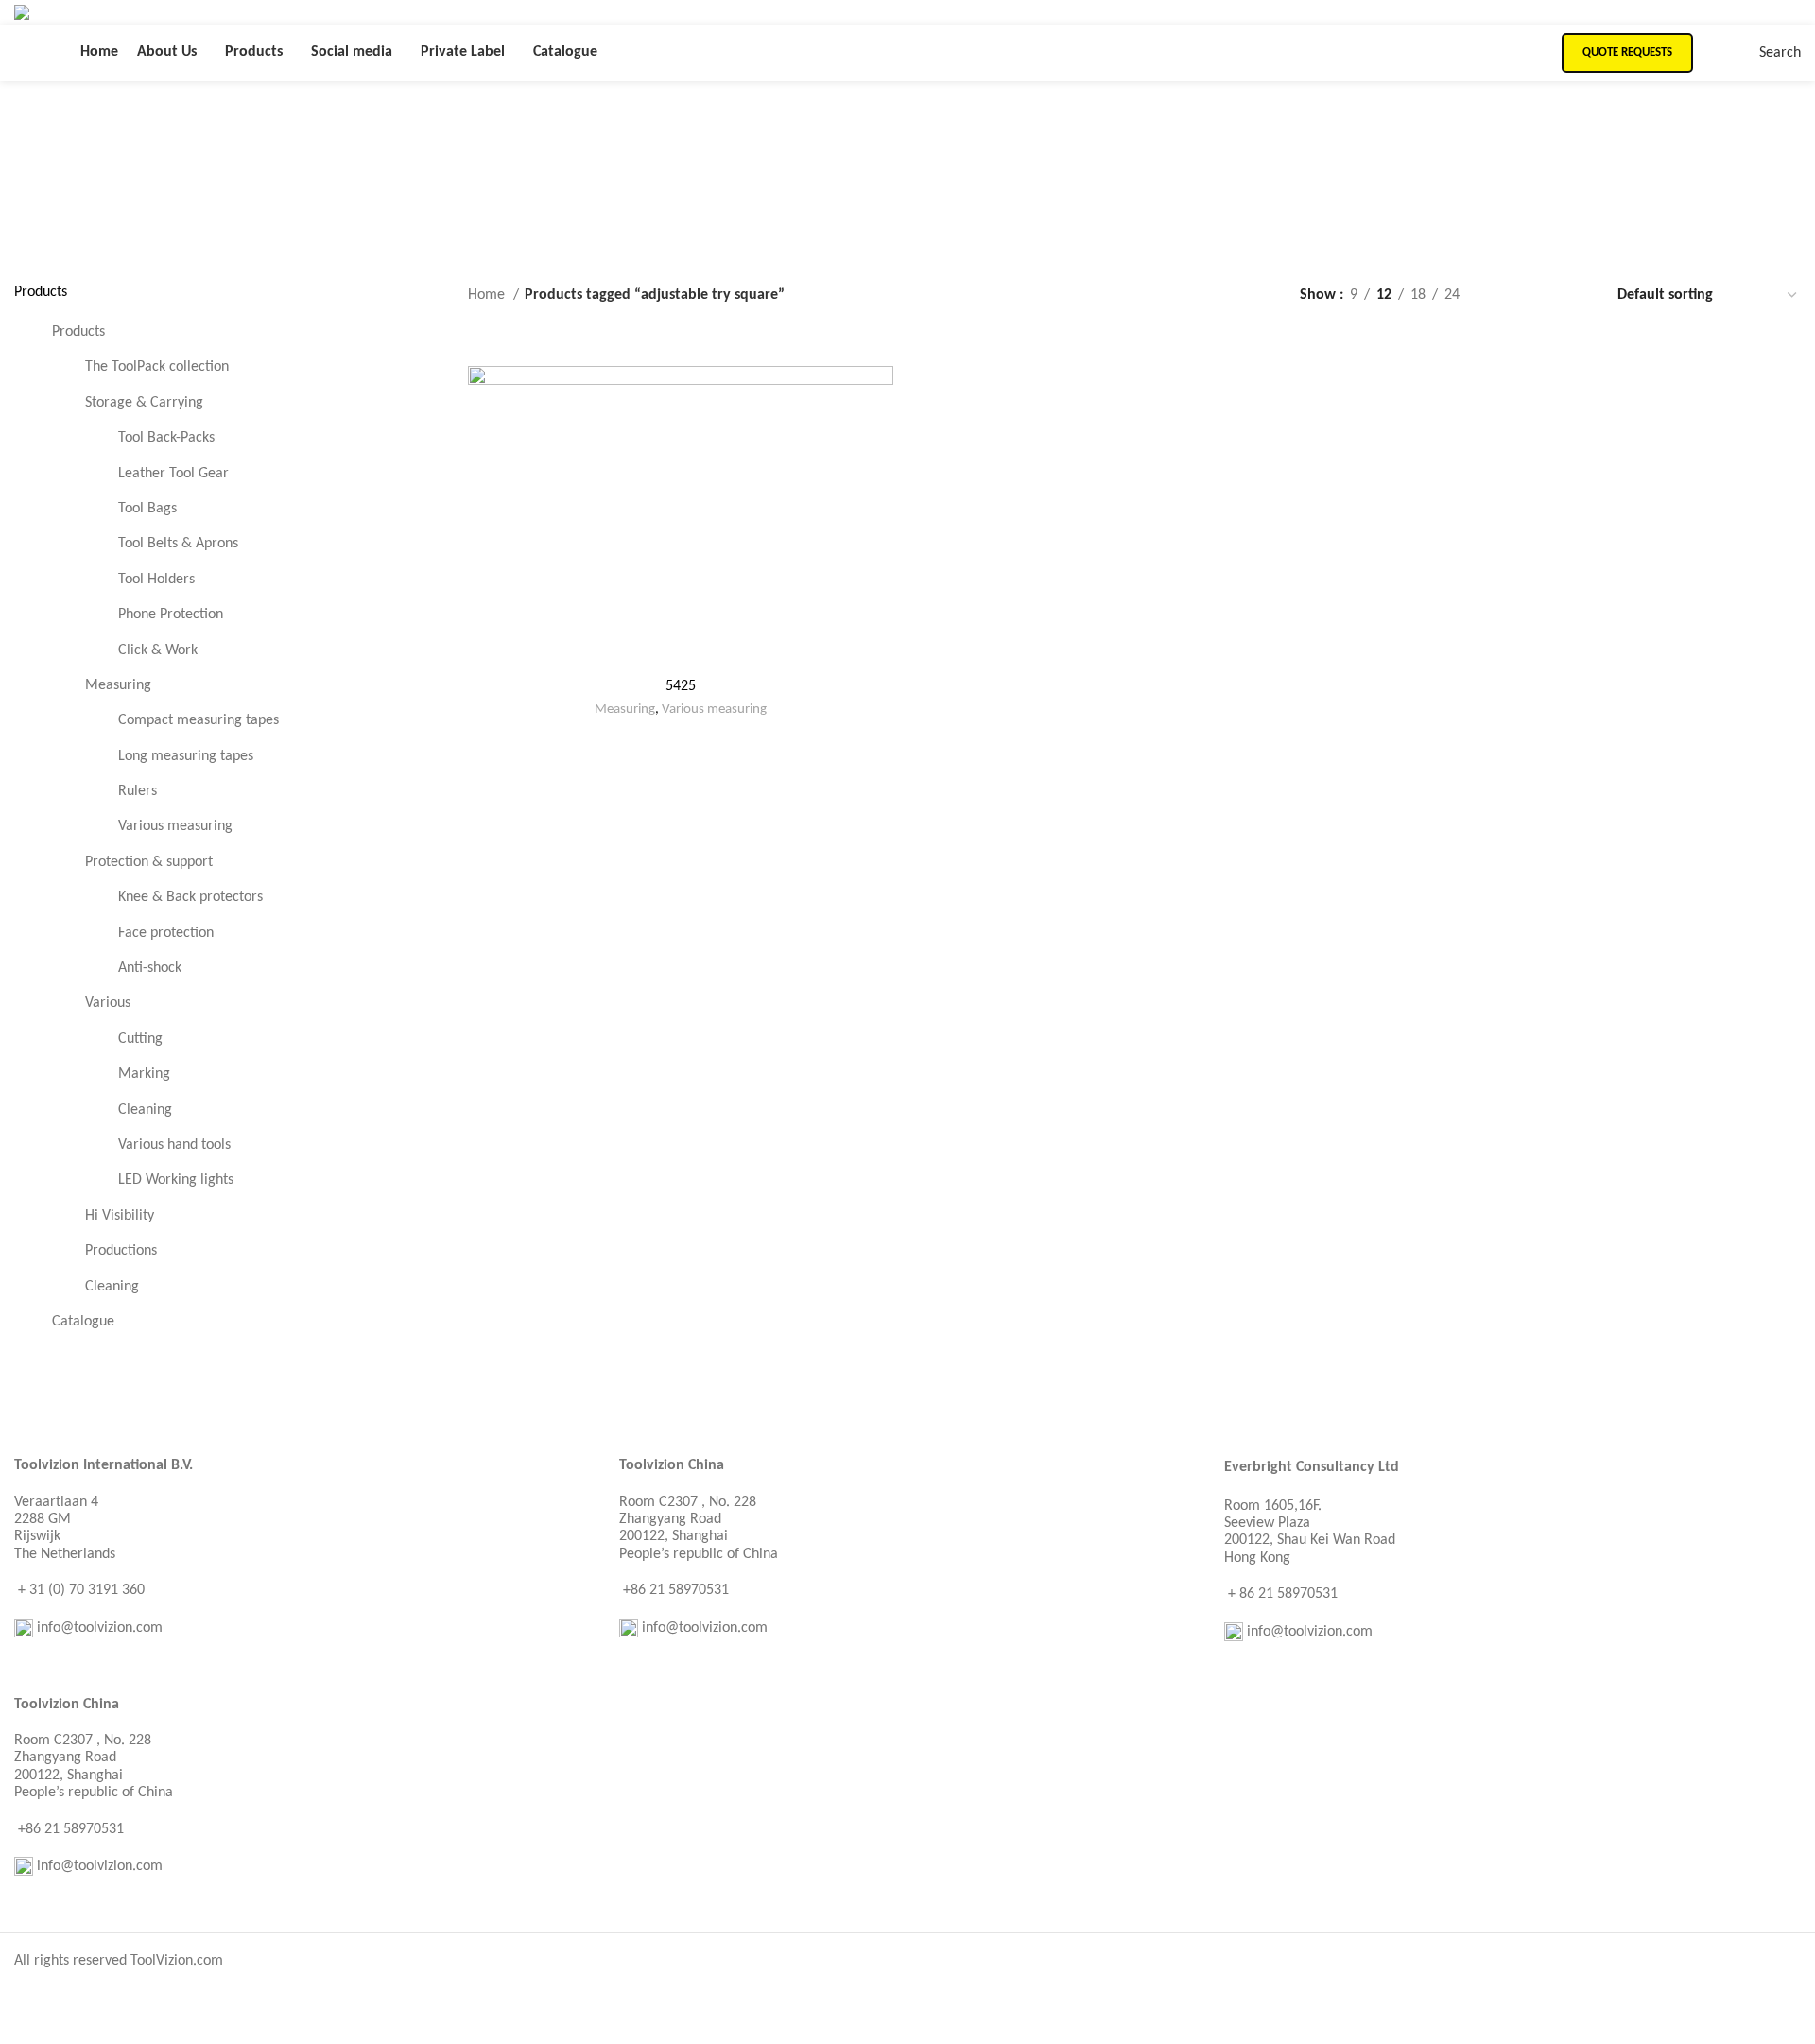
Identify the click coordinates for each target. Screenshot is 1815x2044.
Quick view (879, 397)
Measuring (118, 685)
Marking (144, 1074)
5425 (681, 686)
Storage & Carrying (144, 403)
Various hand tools (174, 1145)
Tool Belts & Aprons (178, 544)
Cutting (140, 1039)
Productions (121, 1251)
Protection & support (149, 862)
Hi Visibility (120, 1216)
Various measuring (175, 826)
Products (78, 332)
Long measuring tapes (186, 756)
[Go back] (608, 139)
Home (488, 295)
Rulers (138, 791)
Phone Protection (171, 615)
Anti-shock (150, 968)
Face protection (166, 933)
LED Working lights (176, 1180)
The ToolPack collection (157, 367)
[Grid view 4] (1576, 295)
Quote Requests (1627, 52)
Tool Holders (156, 580)
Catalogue (83, 1322)
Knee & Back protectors (190, 897)
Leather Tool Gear (173, 474)
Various (108, 1003)
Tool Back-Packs (166, 438)
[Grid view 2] (1505, 295)
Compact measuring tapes (199, 720)
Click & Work (158, 650)
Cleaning (145, 1110)
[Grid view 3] (1541, 295)
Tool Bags (147, 509)
